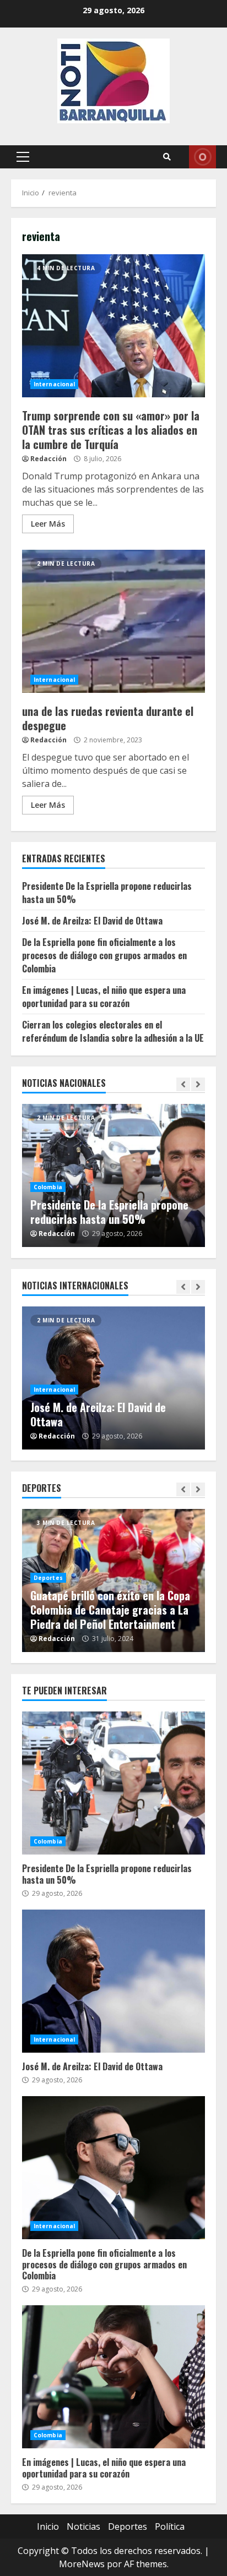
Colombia (48, 1187)
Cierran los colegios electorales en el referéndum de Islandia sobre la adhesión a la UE (113, 1031)
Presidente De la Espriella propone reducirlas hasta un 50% (109, 1212)
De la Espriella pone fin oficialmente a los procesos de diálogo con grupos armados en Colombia (104, 955)
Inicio (48, 2526)
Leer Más (48, 524)
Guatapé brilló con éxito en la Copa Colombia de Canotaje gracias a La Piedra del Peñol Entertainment (110, 1610)
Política (170, 2526)
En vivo (202, 157)
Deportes (48, 1578)
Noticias (83, 2526)
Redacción (48, 459)
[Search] (167, 157)
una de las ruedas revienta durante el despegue (113, 621)
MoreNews (82, 2564)
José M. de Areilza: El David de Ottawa (92, 921)
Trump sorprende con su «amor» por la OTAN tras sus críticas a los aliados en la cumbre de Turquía (113, 326)
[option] (113, 1175)
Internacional (54, 384)
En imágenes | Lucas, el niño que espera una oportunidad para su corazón (104, 997)
